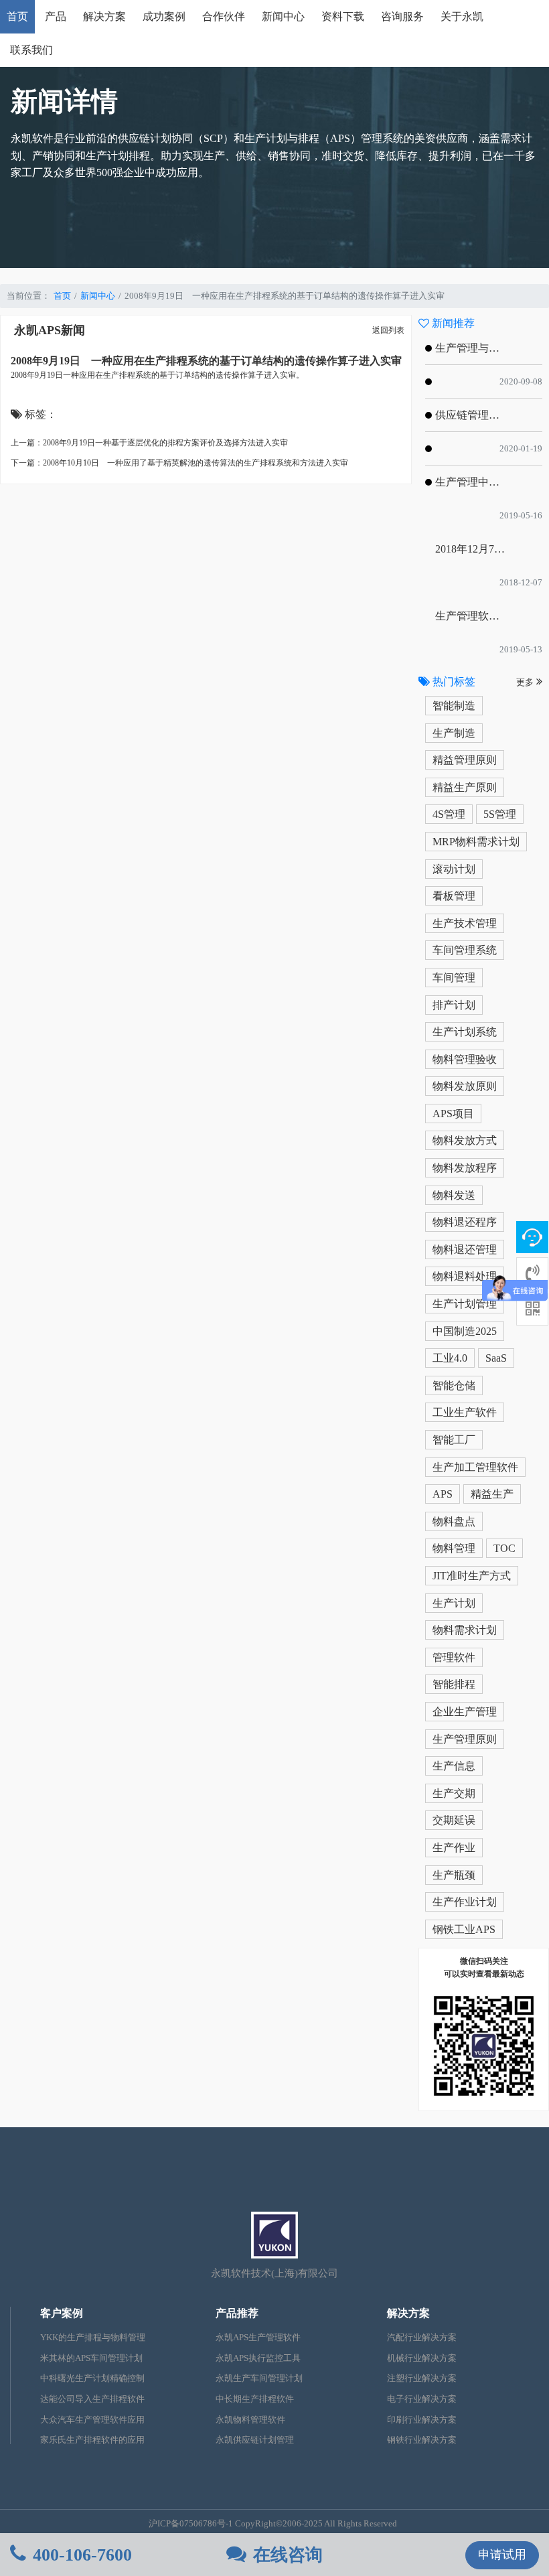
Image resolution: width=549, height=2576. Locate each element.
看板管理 (454, 896)
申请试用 (502, 2555)
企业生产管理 (465, 1712)
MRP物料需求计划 (476, 842)
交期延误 (454, 1820)
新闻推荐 (452, 323)
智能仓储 (454, 1385)
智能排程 (454, 1684)
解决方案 (104, 16)
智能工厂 (454, 1440)
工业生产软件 (465, 1412)
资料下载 (343, 16)
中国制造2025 (465, 1331)
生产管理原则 (465, 1739)
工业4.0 (450, 1358)
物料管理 (454, 1548)
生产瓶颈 (454, 1875)
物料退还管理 (465, 1249)
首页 (17, 16)
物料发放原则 (465, 1086)
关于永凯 (462, 16)
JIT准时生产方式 (472, 1576)
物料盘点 (454, 1521)
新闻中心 (283, 16)
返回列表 (388, 330)
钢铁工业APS (464, 1929)
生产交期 (454, 1793)
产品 (56, 16)
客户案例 (62, 2313)
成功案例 (164, 16)
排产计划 (454, 1005)
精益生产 (492, 1494)
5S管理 (500, 814)
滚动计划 (454, 869)
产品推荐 (237, 2313)
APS (443, 1494)
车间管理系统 (465, 950)
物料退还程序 (465, 1222)
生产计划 (454, 1603)
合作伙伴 (224, 16)
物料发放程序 (465, 1168)
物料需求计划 (465, 1630)
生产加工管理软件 (475, 1467)
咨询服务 (402, 16)
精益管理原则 (465, 760)
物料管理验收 (465, 1059)
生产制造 (454, 733)
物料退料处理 (465, 1276)
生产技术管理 (465, 923)
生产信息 (454, 1766)
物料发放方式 (465, 1140)
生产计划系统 (465, 1032)
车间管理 (454, 978)
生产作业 (454, 1848)
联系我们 (31, 50)
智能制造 (454, 706)
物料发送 (454, 1195)
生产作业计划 (465, 1902)
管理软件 (454, 1657)
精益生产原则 (465, 787)
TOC (504, 1548)
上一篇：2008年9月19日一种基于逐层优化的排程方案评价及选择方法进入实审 (149, 443)
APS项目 (453, 1114)
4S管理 (449, 814)
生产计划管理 (465, 1304)
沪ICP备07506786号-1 (191, 2524)
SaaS (496, 1358)
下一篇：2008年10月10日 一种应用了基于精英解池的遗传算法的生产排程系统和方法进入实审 (179, 463)
